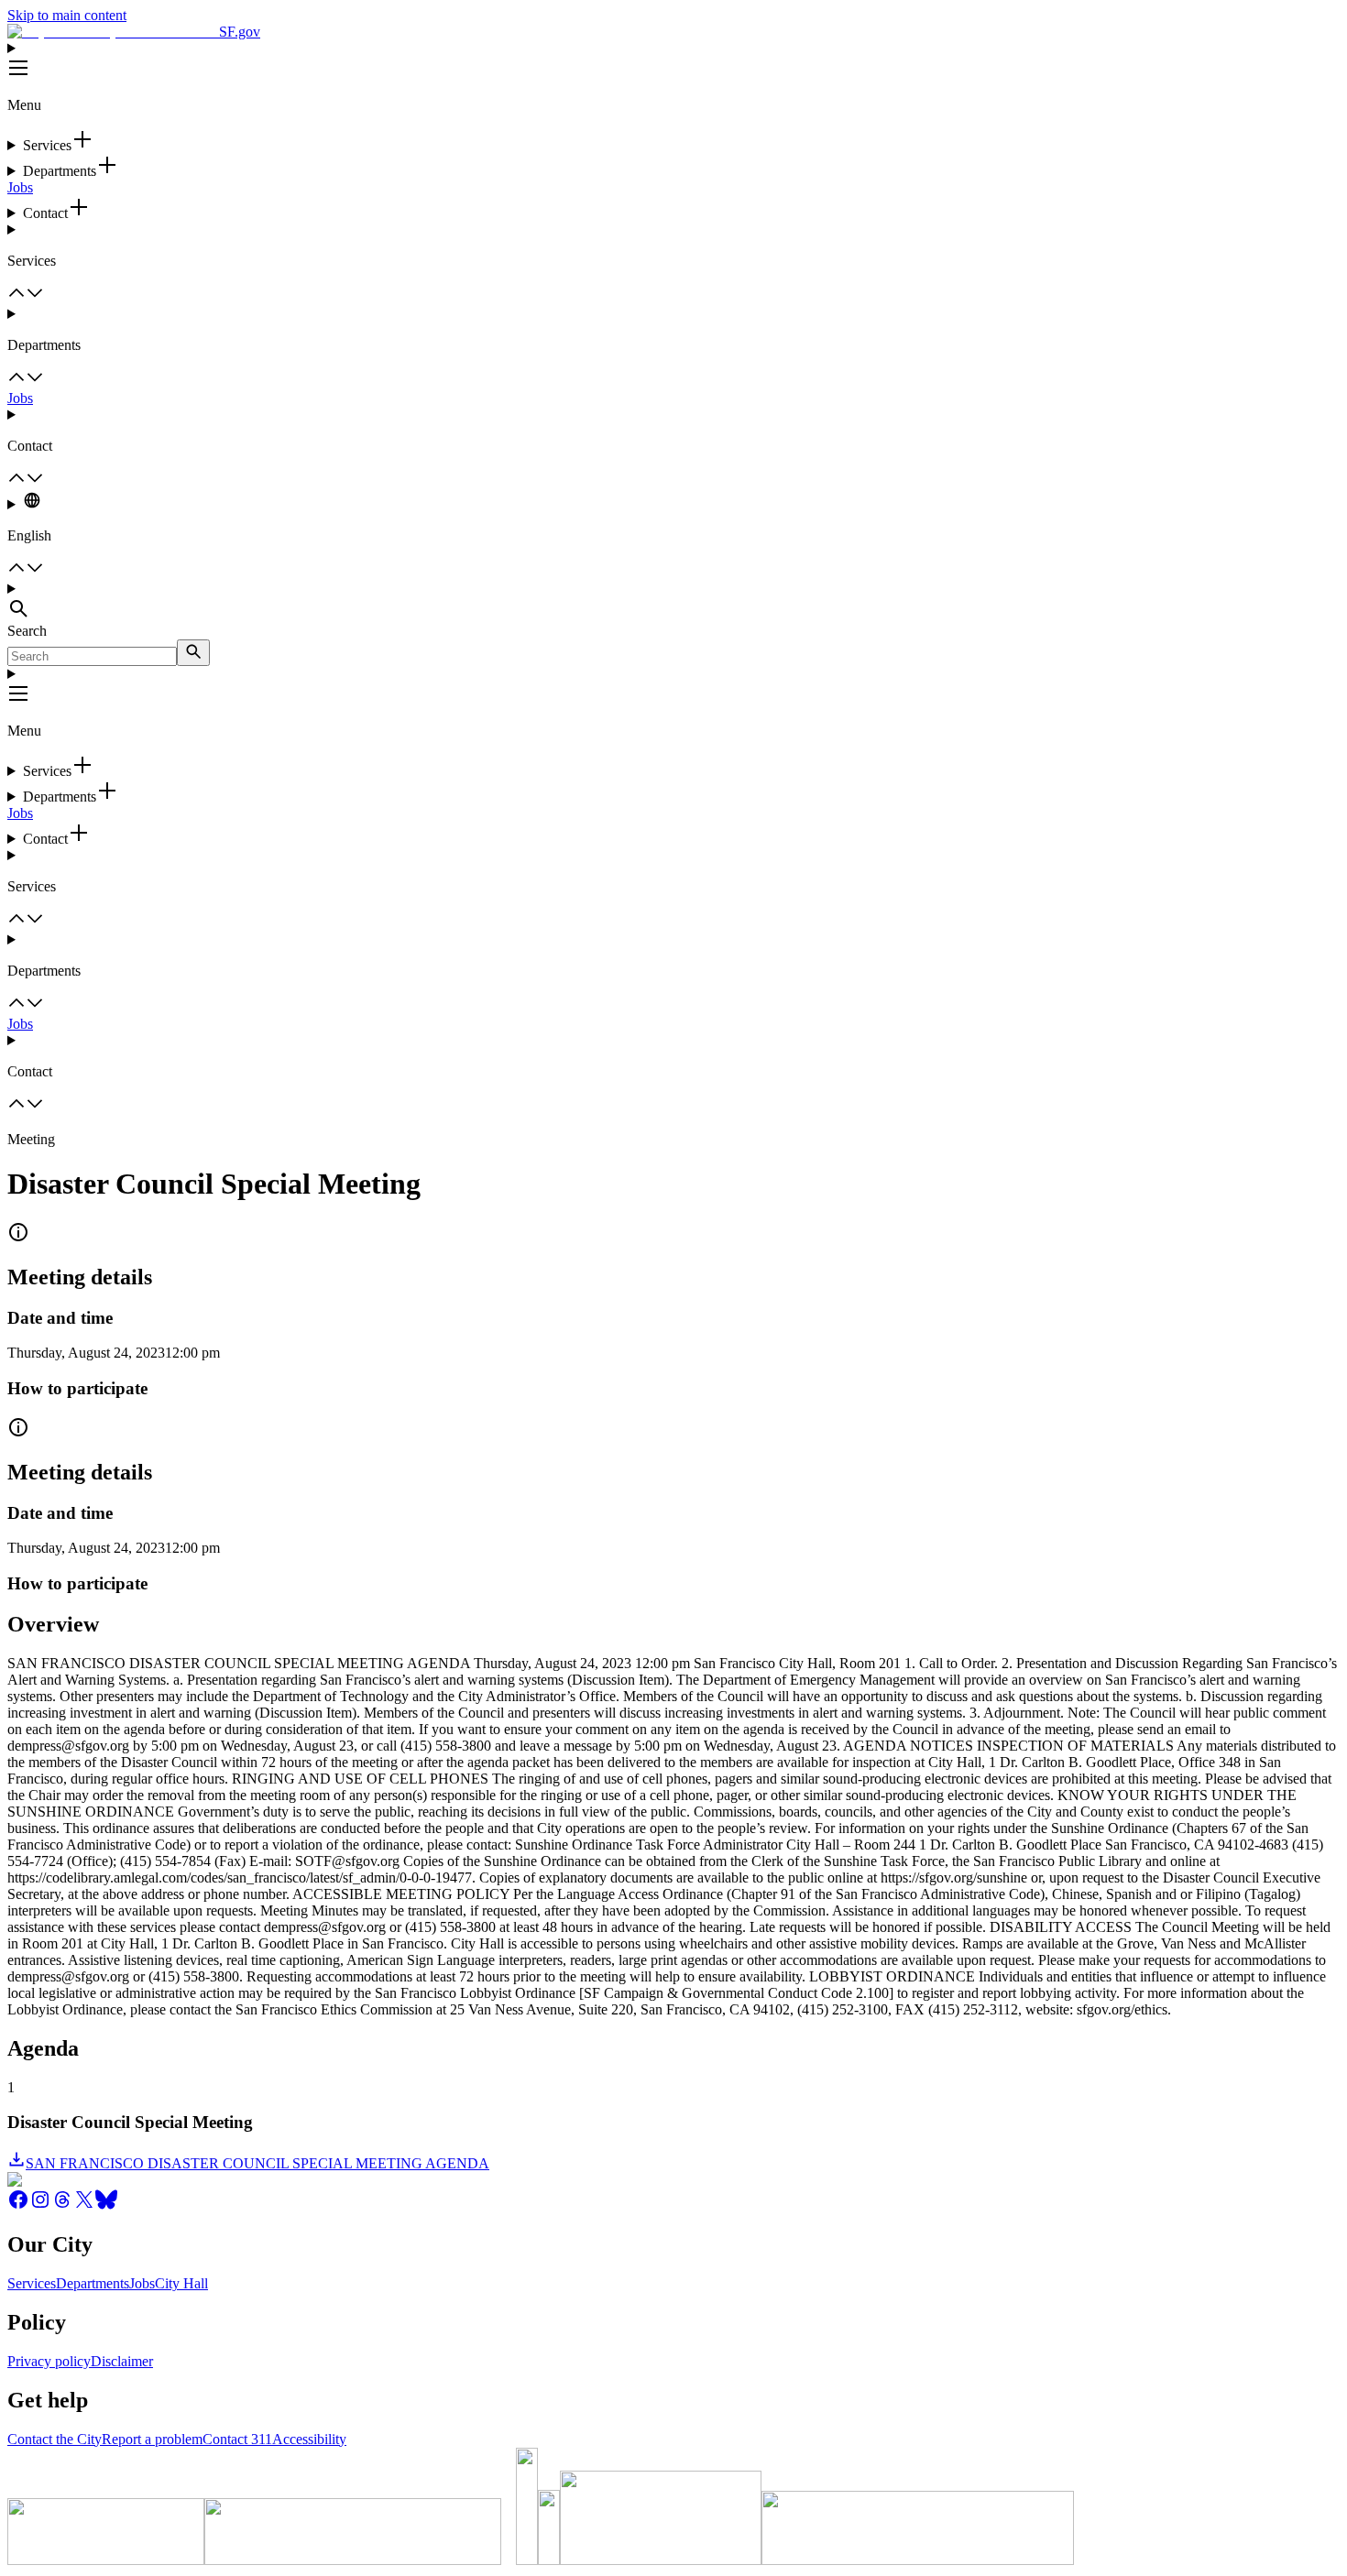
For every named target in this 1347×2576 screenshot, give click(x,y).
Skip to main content (67, 15)
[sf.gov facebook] (18, 2205)
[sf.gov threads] (62, 2205)
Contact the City (55, 2439)
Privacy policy (49, 2361)
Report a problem (152, 2439)
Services (32, 2283)
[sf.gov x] (84, 2205)
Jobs (20, 187)
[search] (193, 653)
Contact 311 (237, 2439)
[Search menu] (673, 602)
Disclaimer (122, 2361)
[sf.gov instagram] (40, 2205)
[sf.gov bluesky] (106, 2205)
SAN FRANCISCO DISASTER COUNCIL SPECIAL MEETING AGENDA (257, 2163)
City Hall (181, 2283)
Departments (93, 2283)
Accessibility (309, 2439)
